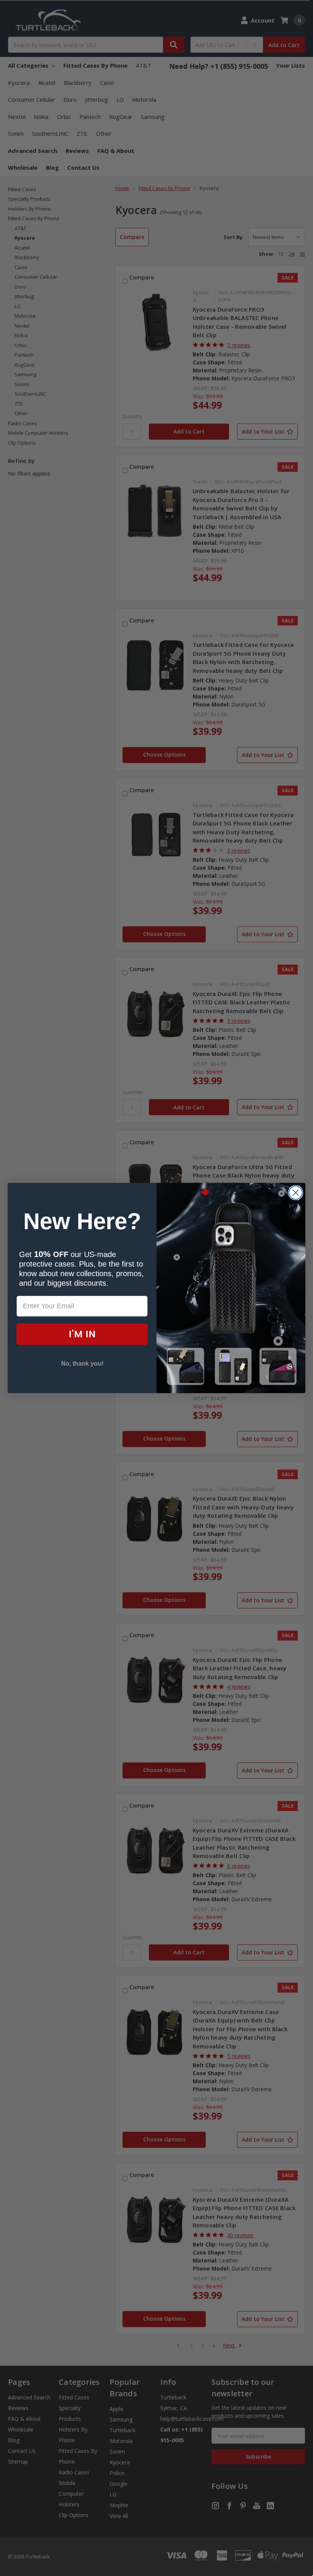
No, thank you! (82, 1364)
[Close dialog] (296, 1193)
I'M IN (82, 1334)
